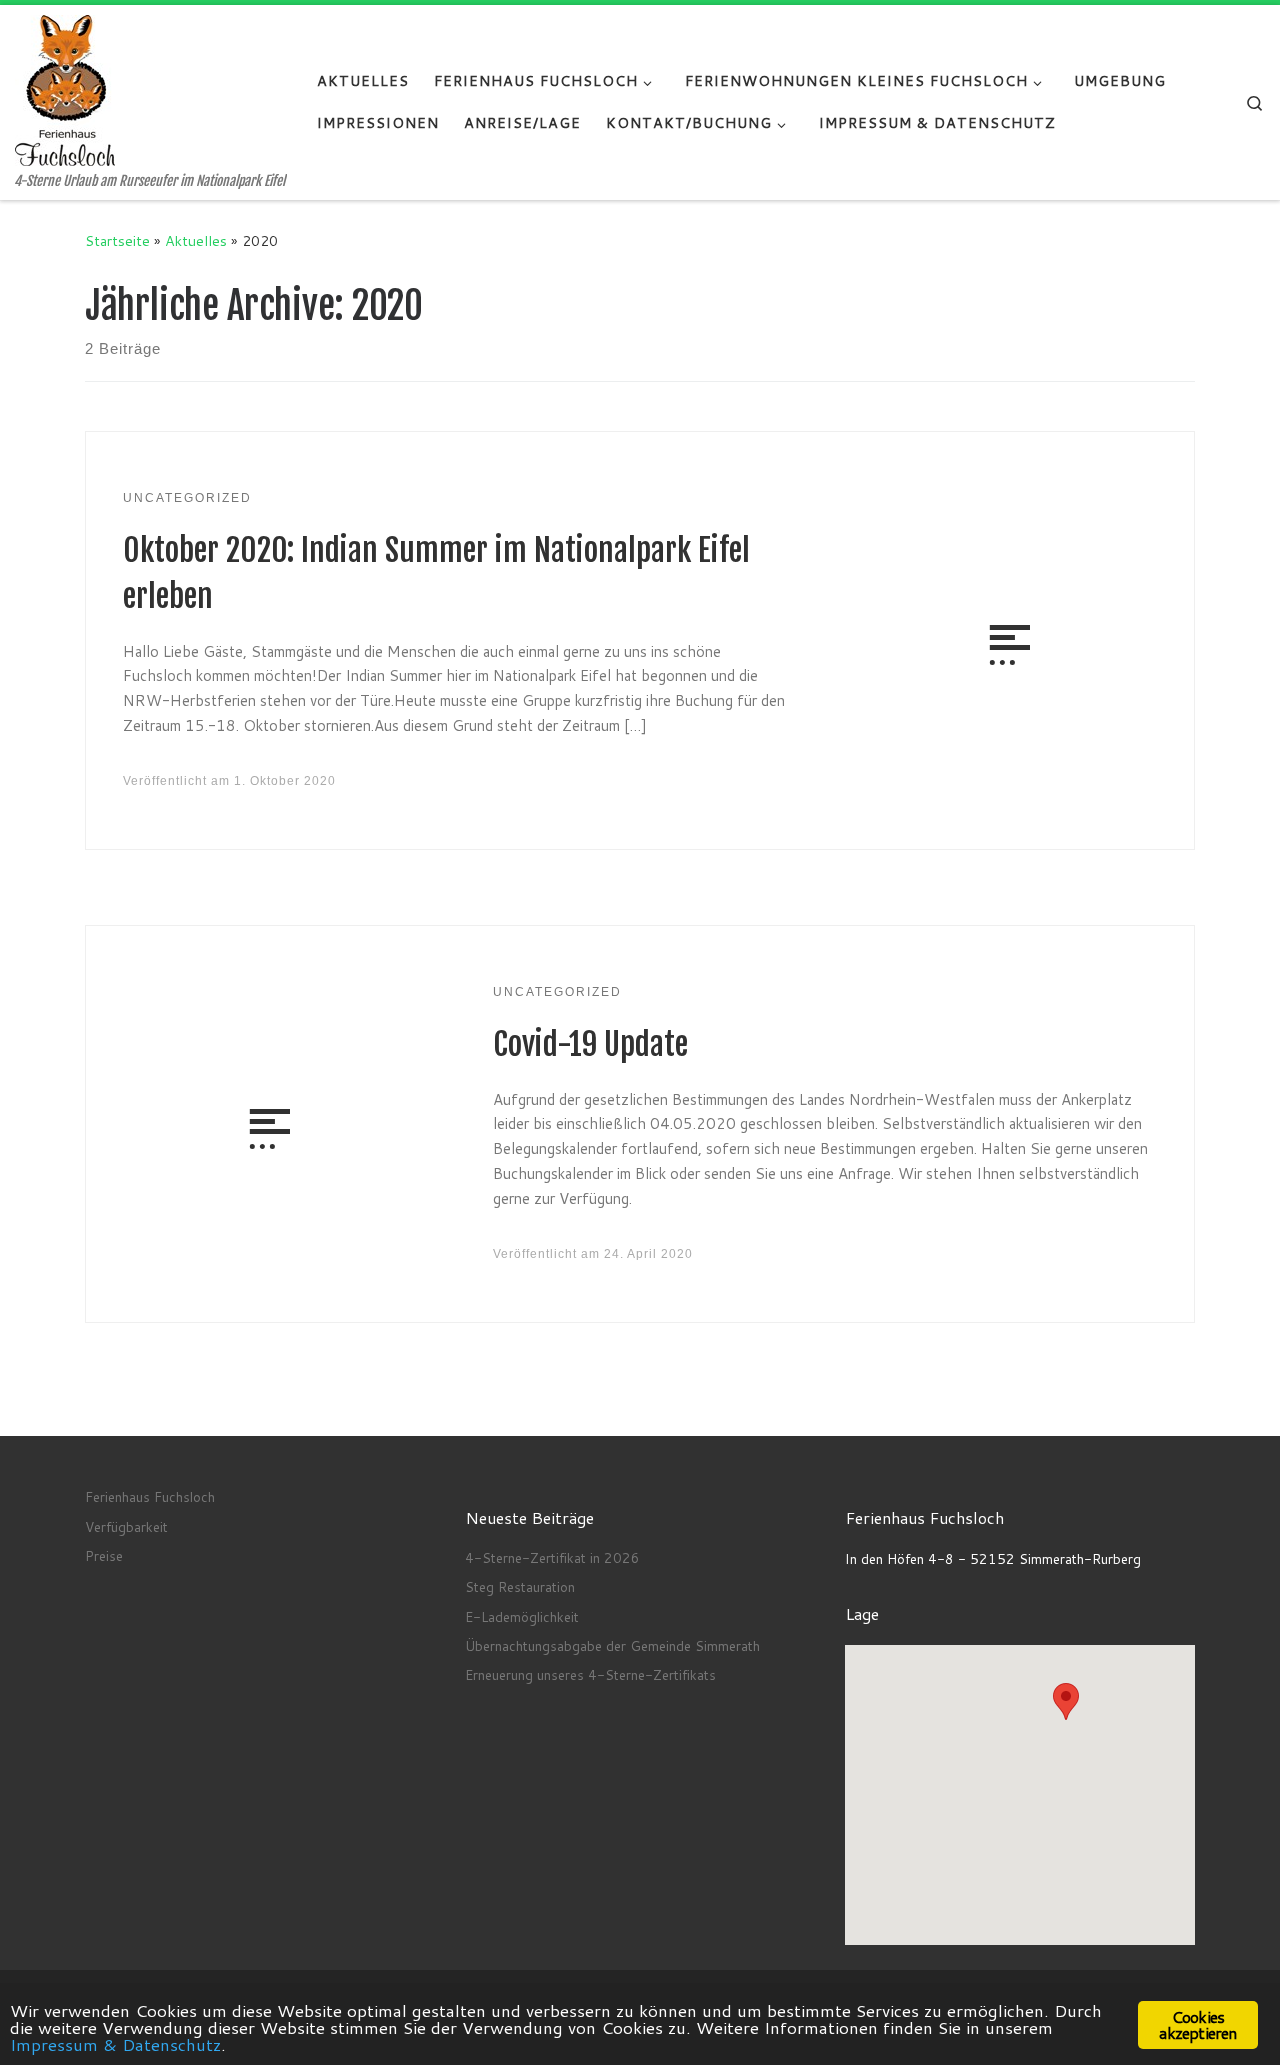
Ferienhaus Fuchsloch (150, 1496)
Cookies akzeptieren (1197, 2024)
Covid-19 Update (590, 1044)
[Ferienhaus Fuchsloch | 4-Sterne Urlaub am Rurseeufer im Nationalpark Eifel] (65, 89)
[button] (1066, 1701)
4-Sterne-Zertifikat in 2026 (552, 1557)
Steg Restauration (520, 1586)
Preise (104, 1555)
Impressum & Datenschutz (115, 2044)
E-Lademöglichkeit (522, 1616)
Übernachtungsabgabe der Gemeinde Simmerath (612, 1645)
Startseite (117, 240)
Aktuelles (196, 240)
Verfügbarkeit (126, 1526)
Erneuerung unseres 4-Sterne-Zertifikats (590, 1674)
